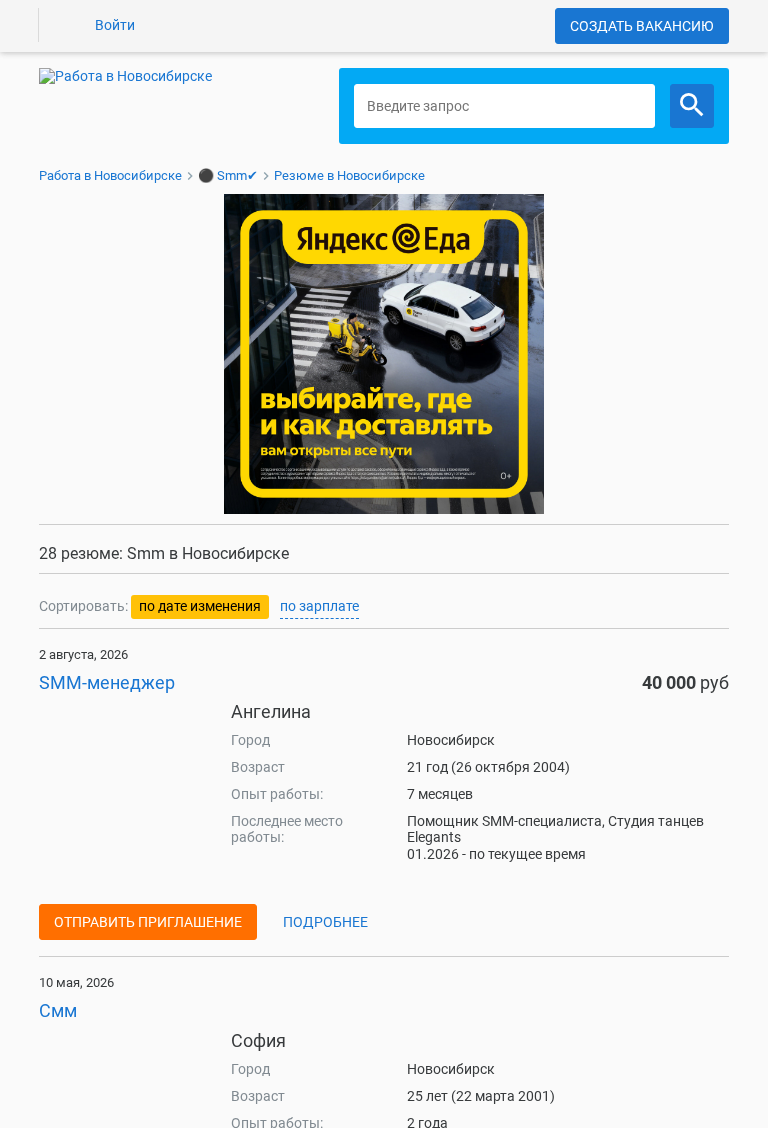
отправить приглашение (148, 922)
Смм (58, 1010)
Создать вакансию (642, 26)
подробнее (325, 922)
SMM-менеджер (107, 682)
